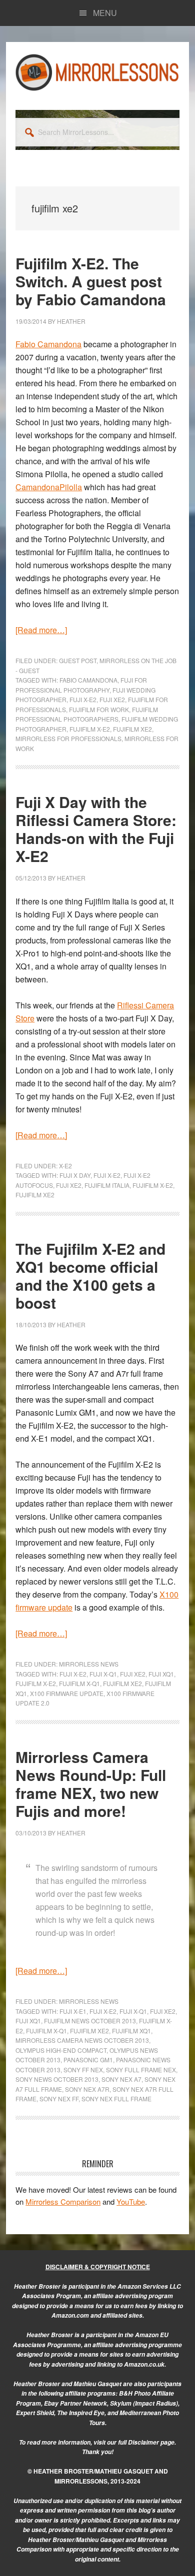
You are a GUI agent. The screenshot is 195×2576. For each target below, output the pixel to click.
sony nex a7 (121, 2079)
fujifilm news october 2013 (90, 2021)
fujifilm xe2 (132, 729)
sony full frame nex (141, 2070)
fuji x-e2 (83, 699)
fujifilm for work (99, 709)
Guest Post (78, 660)
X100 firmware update (67, 1693)
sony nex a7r (87, 2089)
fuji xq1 (161, 1674)
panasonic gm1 (88, 2060)
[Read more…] (41, 630)
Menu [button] (105, 13)
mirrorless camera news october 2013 (82, 2040)
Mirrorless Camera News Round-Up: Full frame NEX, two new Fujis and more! (91, 1784)
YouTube (131, 2201)
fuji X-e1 (73, 2011)
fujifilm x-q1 (79, 1683)
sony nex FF (59, 2099)
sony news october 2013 (57, 2079)
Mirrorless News (89, 1664)
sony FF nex (83, 2070)
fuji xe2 (112, 699)
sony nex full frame (116, 2099)
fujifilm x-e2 (90, 729)
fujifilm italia (107, 1185)
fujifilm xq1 (131, 2031)
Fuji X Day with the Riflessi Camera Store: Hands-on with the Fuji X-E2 (96, 829)
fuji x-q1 (103, 1674)
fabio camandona (88, 680)
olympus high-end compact (61, 2050)
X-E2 (65, 1166)
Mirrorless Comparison (63, 2201)
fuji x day (75, 1175)
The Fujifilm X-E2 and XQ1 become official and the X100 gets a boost (90, 1276)
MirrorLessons (97, 72)
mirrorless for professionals (68, 738)
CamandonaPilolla (49, 487)
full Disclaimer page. (147, 2442)
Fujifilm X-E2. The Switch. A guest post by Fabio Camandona (91, 281)
